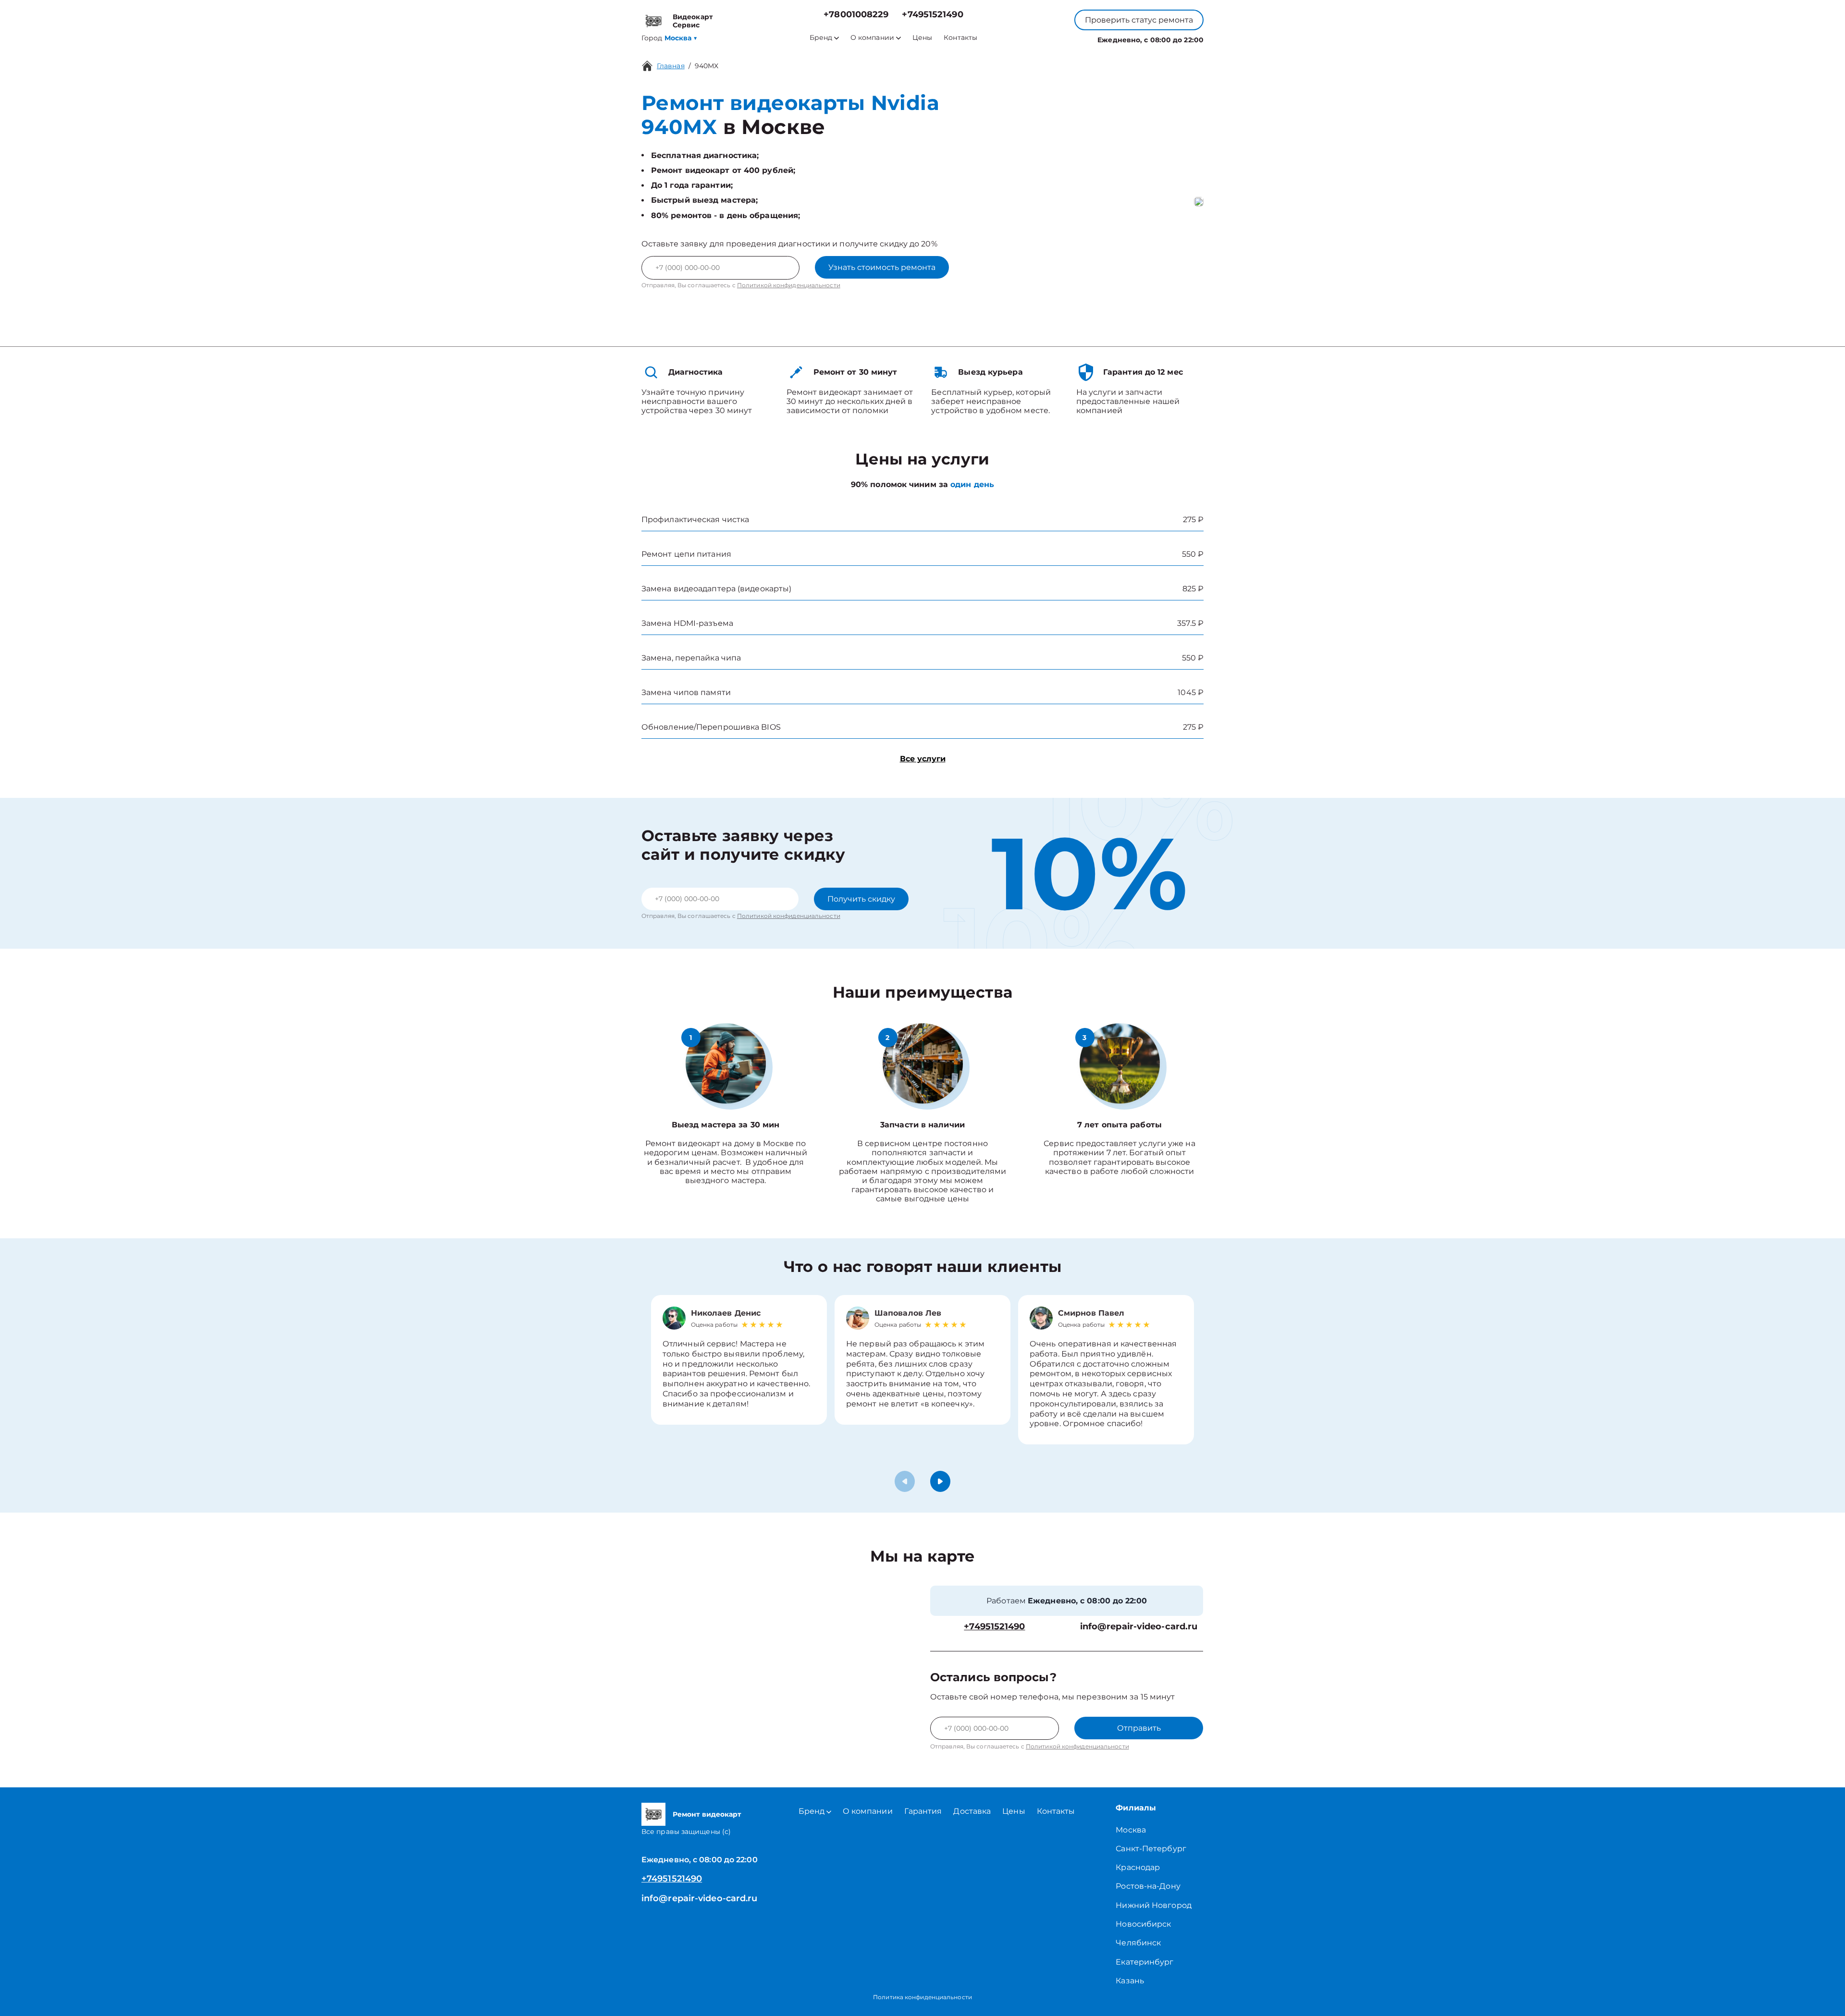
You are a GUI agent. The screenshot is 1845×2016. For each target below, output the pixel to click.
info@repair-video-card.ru (1139, 1627)
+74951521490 (932, 15)
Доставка (972, 1811)
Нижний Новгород (1154, 1905)
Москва (1131, 1830)
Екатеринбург (1144, 1962)
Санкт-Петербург (1151, 1849)
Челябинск (1138, 1943)
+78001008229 (856, 15)
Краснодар (1138, 1867)
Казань (1130, 1981)
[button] (940, 1481)
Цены (922, 38)
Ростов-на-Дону (1148, 1886)
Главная (671, 66)
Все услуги (923, 759)
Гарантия (923, 1811)
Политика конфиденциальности (922, 1997)
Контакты (960, 38)
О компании (872, 38)
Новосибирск (1143, 1924)
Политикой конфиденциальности (789, 285)
